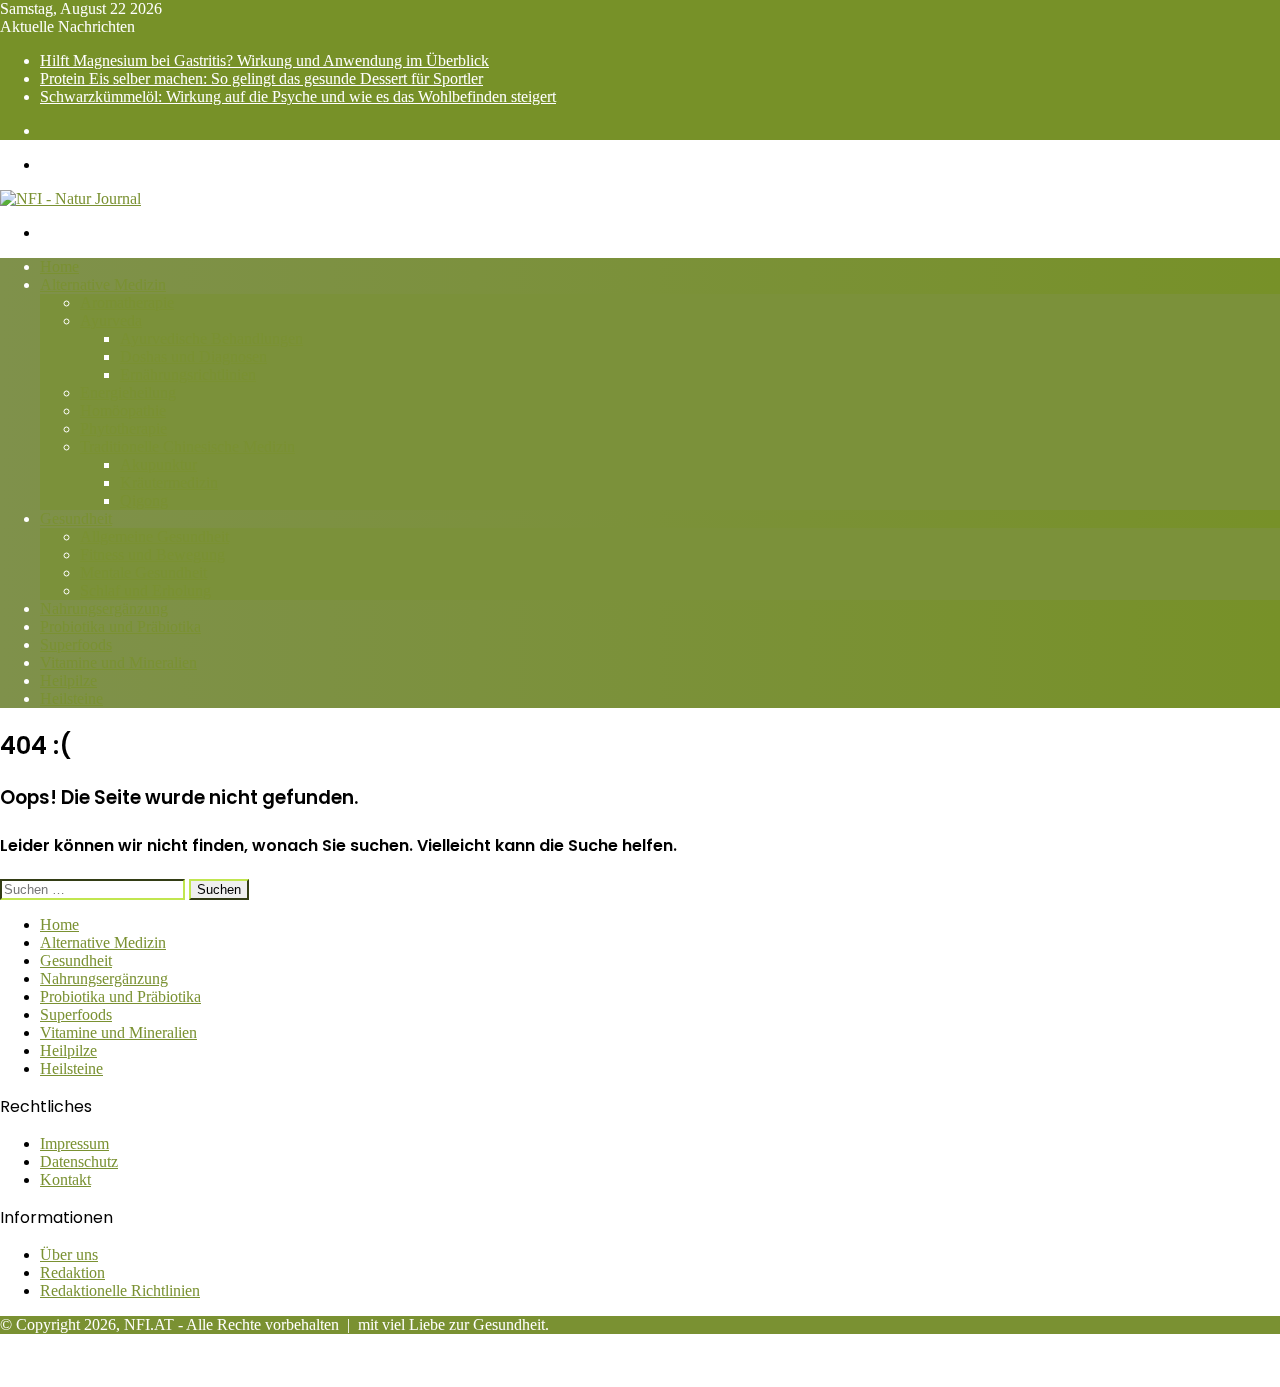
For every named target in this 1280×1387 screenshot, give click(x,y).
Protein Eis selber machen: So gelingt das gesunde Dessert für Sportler (261, 78)
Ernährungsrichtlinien (188, 374)
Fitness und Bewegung (152, 554)
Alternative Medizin (103, 284)
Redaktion (72, 1272)
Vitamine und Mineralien (118, 662)
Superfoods (76, 644)
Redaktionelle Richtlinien (120, 1290)
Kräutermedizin (169, 482)
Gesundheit (76, 518)
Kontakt (65, 1179)
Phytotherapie (123, 428)
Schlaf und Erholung (145, 590)
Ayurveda (111, 320)
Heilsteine (71, 698)
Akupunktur (158, 464)
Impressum (74, 1143)
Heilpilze (68, 680)
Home (59, 266)
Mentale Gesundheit (143, 572)
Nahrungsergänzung (104, 608)
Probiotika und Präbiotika (120, 626)
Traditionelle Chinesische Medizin (187, 446)
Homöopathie (123, 410)
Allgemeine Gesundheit (154, 536)
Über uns (69, 1254)
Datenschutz (79, 1161)
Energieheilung (128, 392)
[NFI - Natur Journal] (70, 198)
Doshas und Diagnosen (193, 356)
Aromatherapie (127, 302)
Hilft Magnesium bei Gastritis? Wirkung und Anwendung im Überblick (264, 60)
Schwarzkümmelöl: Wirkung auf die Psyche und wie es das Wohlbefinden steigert (298, 96)
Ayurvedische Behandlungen (211, 338)
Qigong (144, 500)
